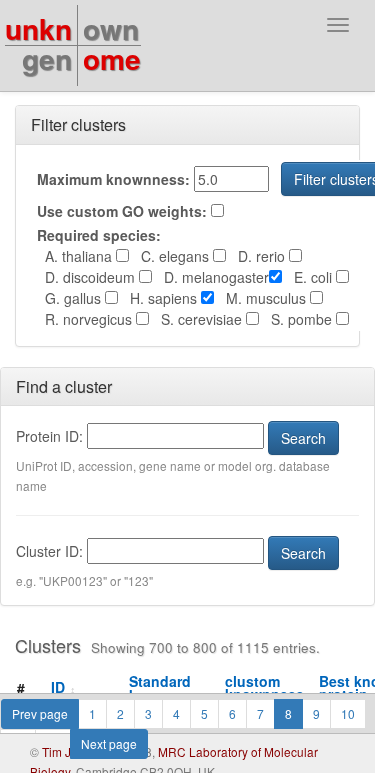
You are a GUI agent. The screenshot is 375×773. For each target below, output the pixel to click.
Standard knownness (175, 687)
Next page (109, 743)
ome (112, 58)
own (111, 28)
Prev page (40, 713)
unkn (38, 28)
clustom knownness (270, 687)
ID (63, 687)
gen (47, 58)
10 (348, 713)
